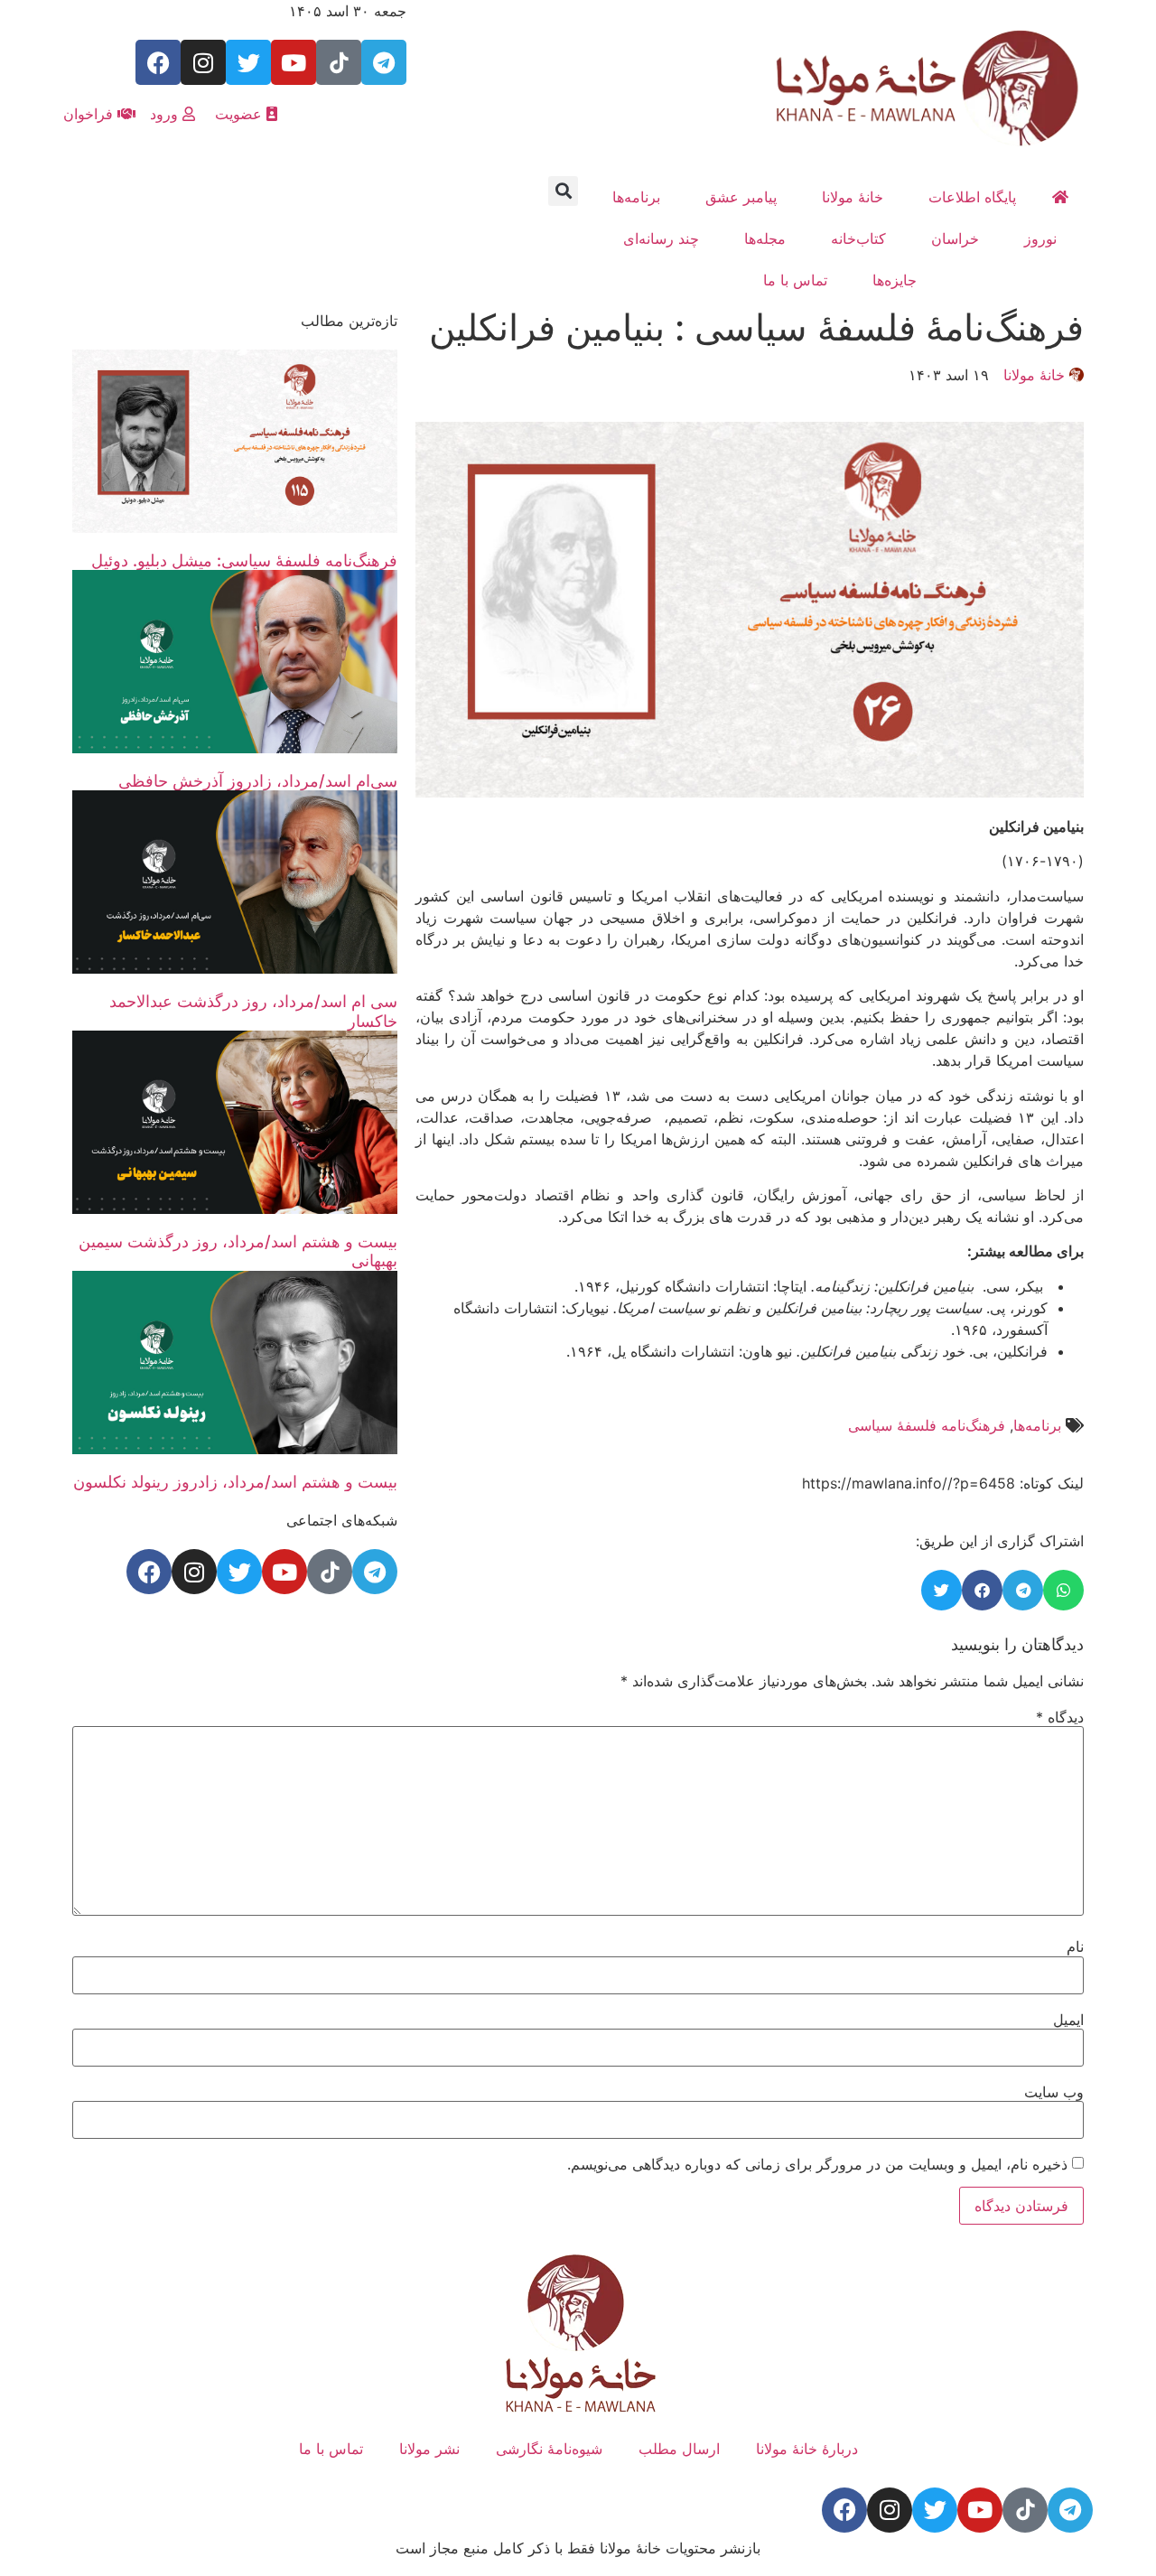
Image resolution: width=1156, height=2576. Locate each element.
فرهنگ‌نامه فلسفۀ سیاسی (927, 1425)
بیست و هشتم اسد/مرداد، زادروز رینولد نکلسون (235, 1482)
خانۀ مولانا (853, 197)
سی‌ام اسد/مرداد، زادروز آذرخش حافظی (258, 781)
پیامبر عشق (741, 197)
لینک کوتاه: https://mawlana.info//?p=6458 (943, 1483)
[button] (563, 191)
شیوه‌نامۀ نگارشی (549, 2449)
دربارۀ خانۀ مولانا (807, 2449)
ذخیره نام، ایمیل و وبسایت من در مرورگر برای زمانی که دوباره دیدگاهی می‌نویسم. (817, 2164)
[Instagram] (203, 62)
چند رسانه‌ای (661, 238)
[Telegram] (384, 62)
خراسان (955, 238)
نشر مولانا (429, 2449)
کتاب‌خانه (858, 238)
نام (1075, 1946)
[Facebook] (158, 62)
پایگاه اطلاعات (972, 197)
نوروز (1040, 238)
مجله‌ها (765, 238)
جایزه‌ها (895, 280)
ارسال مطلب (679, 2449)
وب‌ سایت (1054, 2092)
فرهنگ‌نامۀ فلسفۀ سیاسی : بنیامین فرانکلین (756, 327)
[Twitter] (248, 62)
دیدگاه (1060, 1717)
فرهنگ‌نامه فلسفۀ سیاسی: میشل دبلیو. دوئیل (244, 560)
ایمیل (1068, 2020)
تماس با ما (795, 280)
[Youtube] (294, 62)
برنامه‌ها (636, 197)
